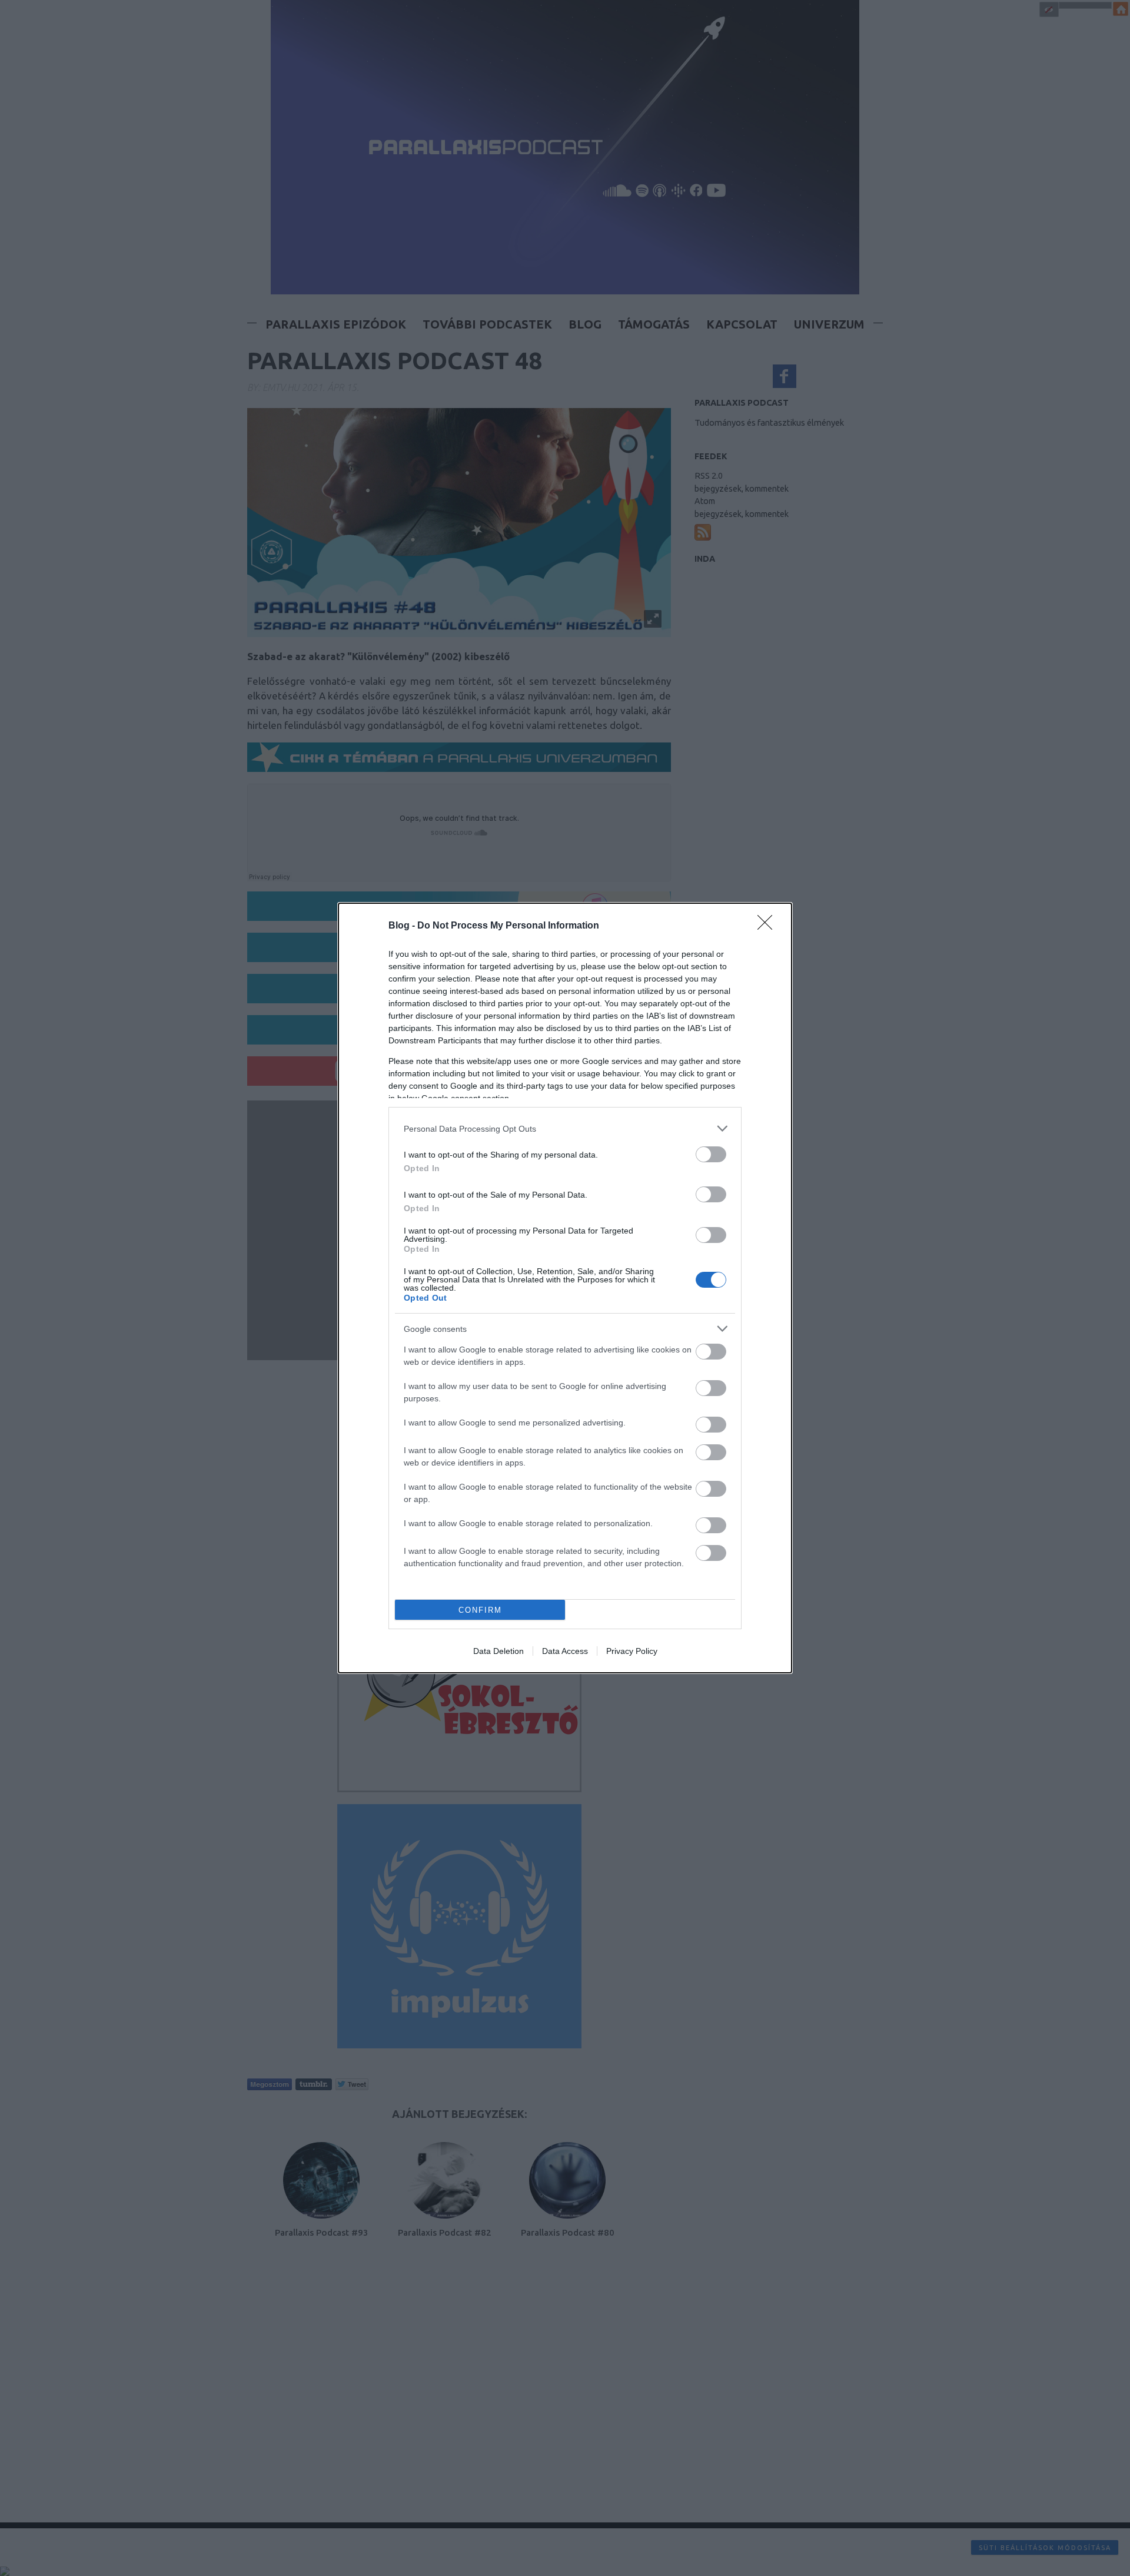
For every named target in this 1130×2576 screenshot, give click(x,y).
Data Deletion (498, 1651)
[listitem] (565, 1128)
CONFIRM (480, 1610)
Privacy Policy (632, 1651)
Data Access (565, 1651)
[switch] (711, 1154)
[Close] (769, 926)
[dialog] (565, 1288)
